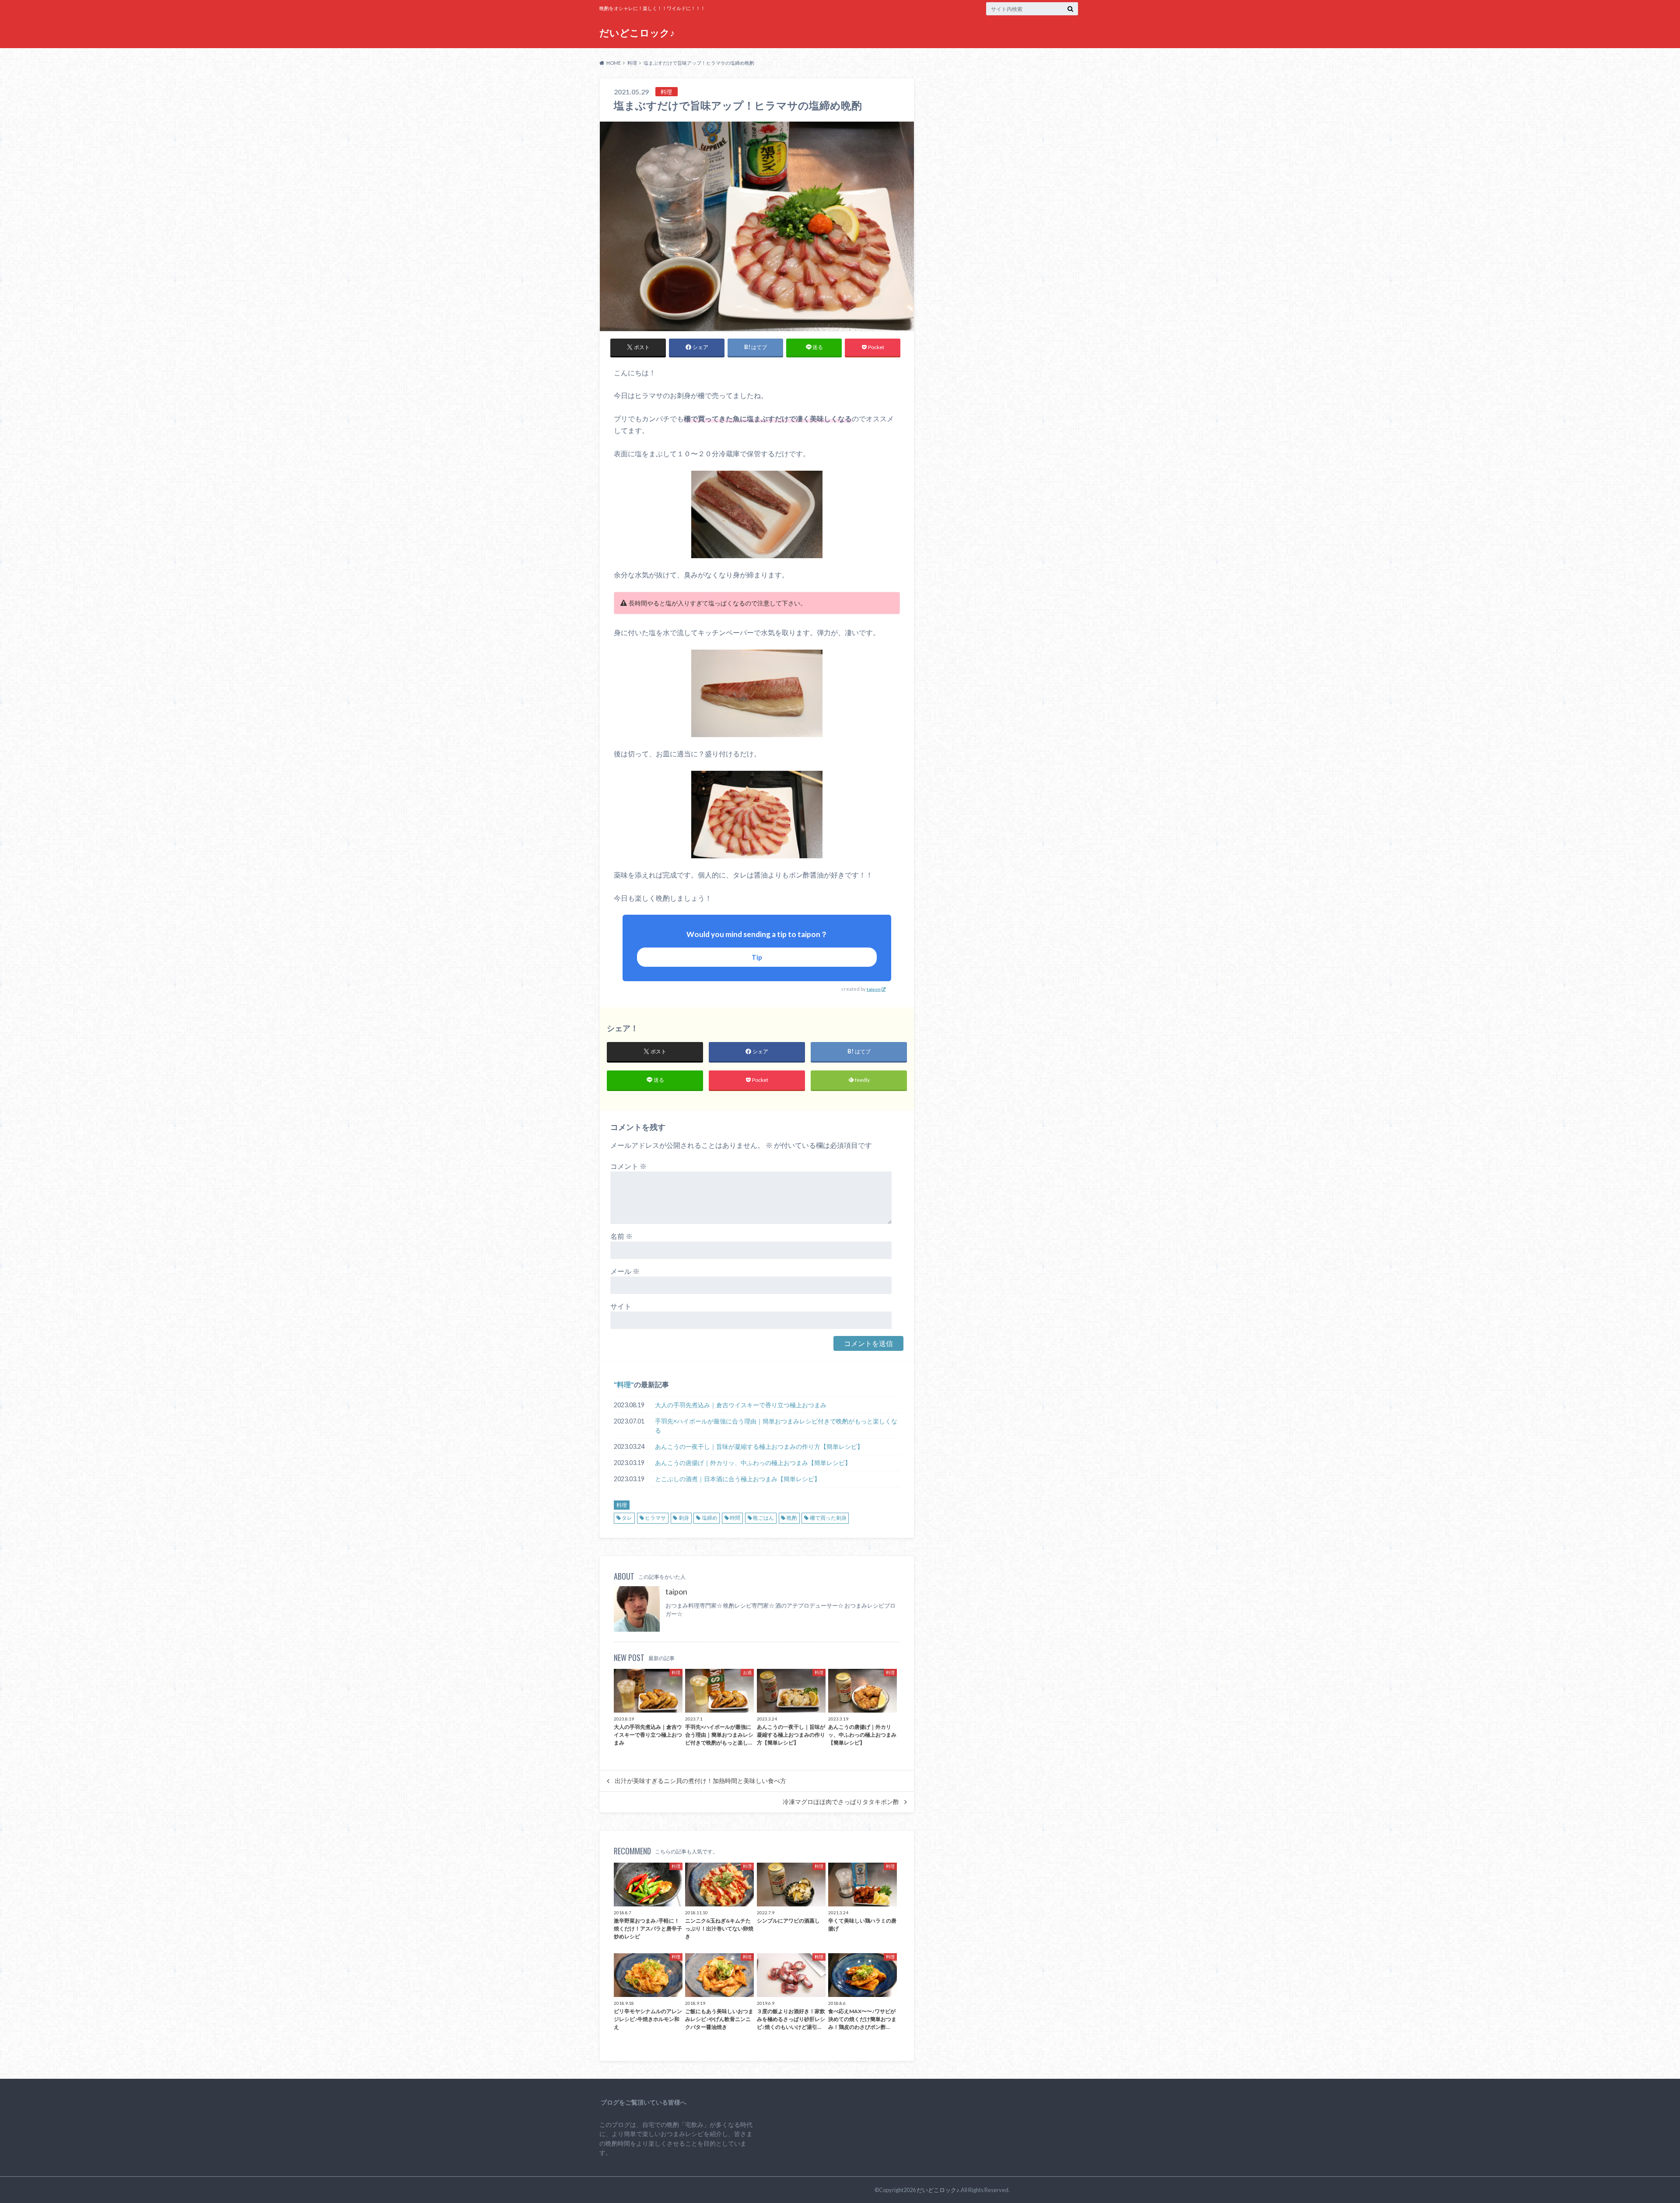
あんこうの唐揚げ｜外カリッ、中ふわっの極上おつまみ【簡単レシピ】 (753, 1463)
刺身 (684, 1518)
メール (625, 1271)
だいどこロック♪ (637, 33)
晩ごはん (763, 1518)
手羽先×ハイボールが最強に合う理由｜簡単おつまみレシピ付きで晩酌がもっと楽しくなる (776, 1426)
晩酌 (792, 1518)
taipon (874, 989)
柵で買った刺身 (828, 1518)
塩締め (710, 1518)
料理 (624, 1384)
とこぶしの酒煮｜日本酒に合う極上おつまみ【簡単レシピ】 (738, 1479)
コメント (628, 1166)
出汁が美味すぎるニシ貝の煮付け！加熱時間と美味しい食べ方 (700, 1781)
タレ (627, 1518)
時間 (735, 1518)
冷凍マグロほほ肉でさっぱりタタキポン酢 (841, 1802)
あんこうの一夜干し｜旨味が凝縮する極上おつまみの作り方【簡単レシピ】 (759, 1446)
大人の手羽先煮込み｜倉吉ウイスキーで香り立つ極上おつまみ (741, 1405)
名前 (621, 1236)
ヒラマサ (655, 1518)
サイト (621, 1306)
